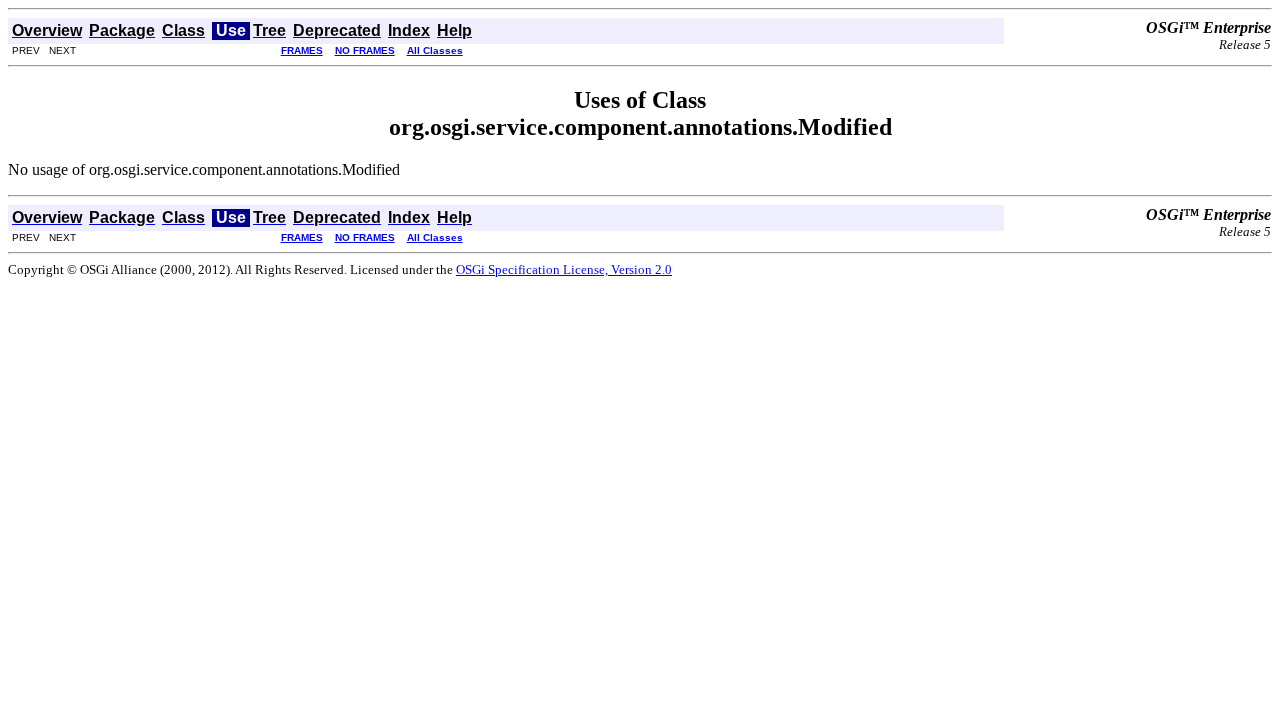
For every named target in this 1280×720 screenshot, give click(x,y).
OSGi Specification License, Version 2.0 (564, 269)
